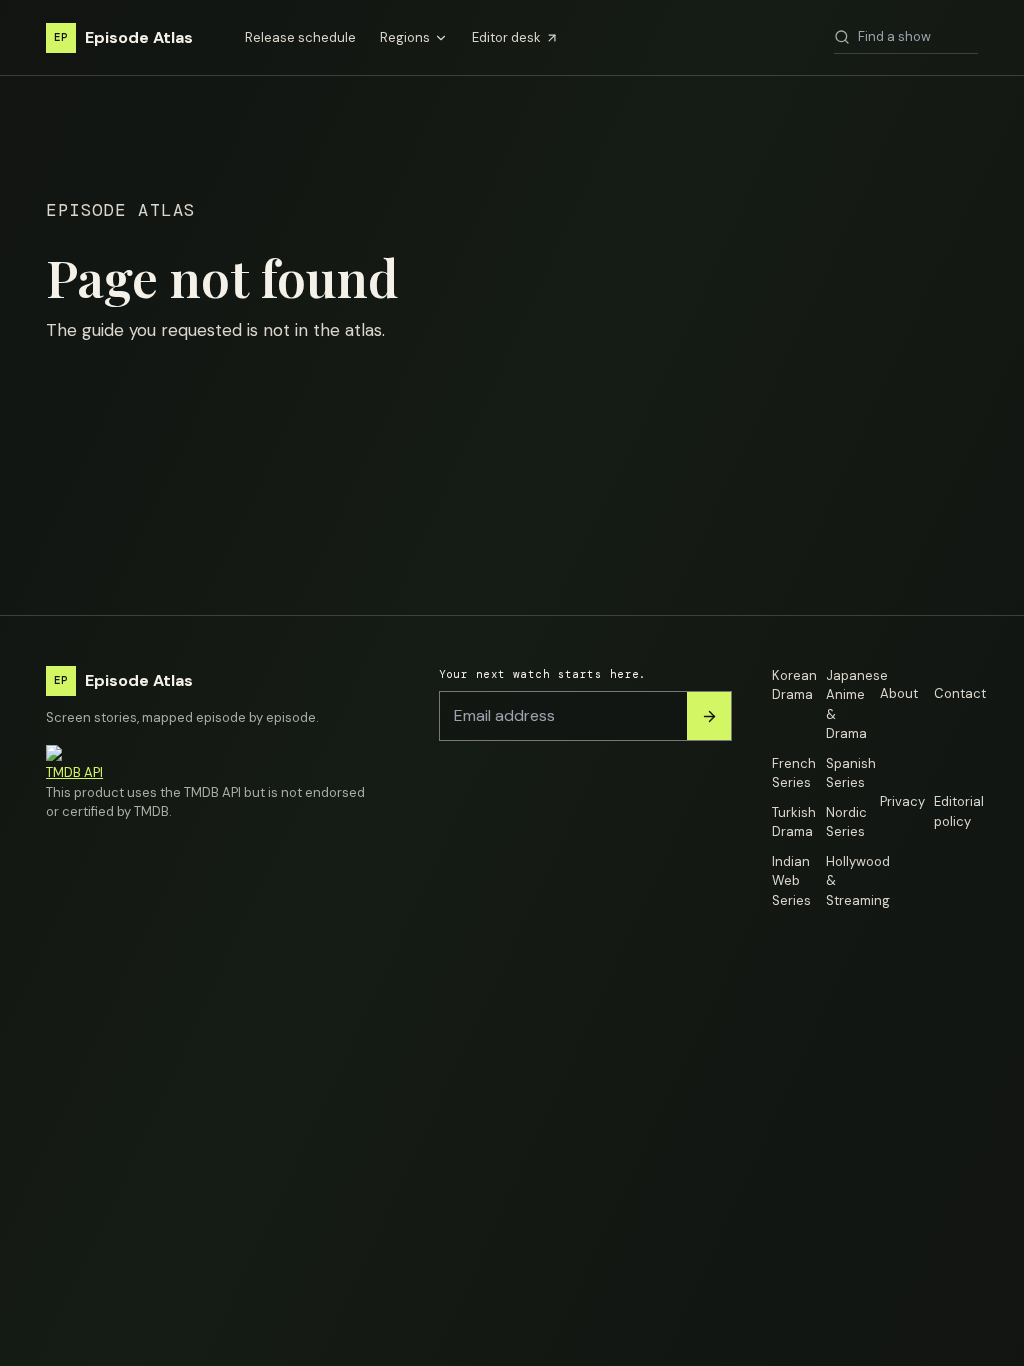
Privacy (902, 801)
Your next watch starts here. (543, 674)
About (899, 693)
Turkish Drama (794, 822)
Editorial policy (956, 811)
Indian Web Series (791, 881)
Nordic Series (846, 822)
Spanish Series (848, 773)
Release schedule (300, 37)
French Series (794, 773)
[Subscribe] (709, 716)
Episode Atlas (123, 37)
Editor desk (506, 37)
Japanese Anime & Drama (848, 705)
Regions (405, 37)
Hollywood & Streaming (848, 881)
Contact (956, 693)
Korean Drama (794, 685)
